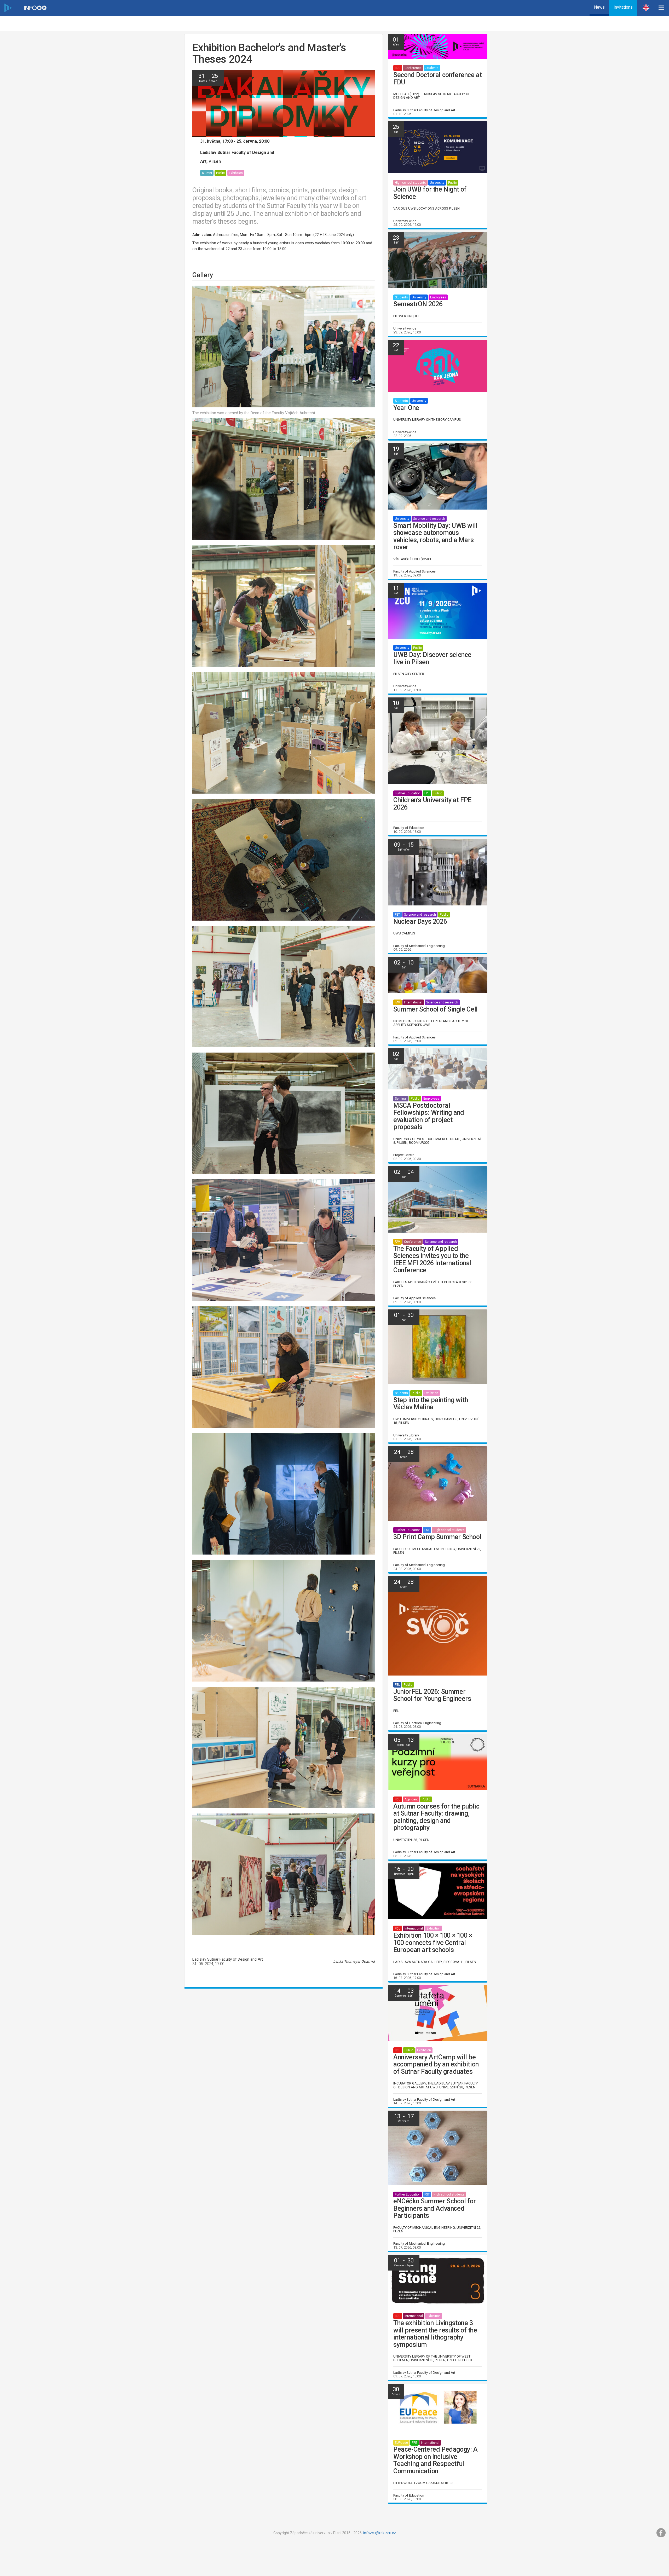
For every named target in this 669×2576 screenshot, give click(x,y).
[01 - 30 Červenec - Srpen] (438, 2280)
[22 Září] (438, 365)
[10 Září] (438, 740)
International (413, 1002)
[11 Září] (438, 610)
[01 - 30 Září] (438, 1346)
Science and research (429, 519)
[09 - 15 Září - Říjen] (438, 872)
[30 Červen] (438, 2408)
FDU (398, 68)
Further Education (408, 793)
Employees (438, 297)
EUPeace (401, 2443)
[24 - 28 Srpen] (438, 1483)
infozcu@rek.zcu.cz (380, 2533)
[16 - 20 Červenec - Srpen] (438, 1891)
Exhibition (236, 173)
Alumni (207, 173)
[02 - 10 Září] (438, 975)
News (599, 7)
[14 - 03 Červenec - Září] (438, 2013)
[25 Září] (438, 147)
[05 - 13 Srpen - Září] (438, 1762)
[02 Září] (438, 1068)
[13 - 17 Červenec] (438, 2148)
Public (220, 173)
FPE (427, 793)
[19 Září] (438, 476)
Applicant (411, 1799)
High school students (410, 183)
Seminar (401, 1099)
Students (432, 68)
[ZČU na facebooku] (661, 2533)
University (437, 183)
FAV (397, 1002)
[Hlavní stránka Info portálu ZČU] (35, 8)
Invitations (623, 7)
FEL (397, 1685)
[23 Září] (438, 260)
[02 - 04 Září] (438, 1199)
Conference (413, 68)
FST (397, 915)
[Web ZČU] (8, 8)
